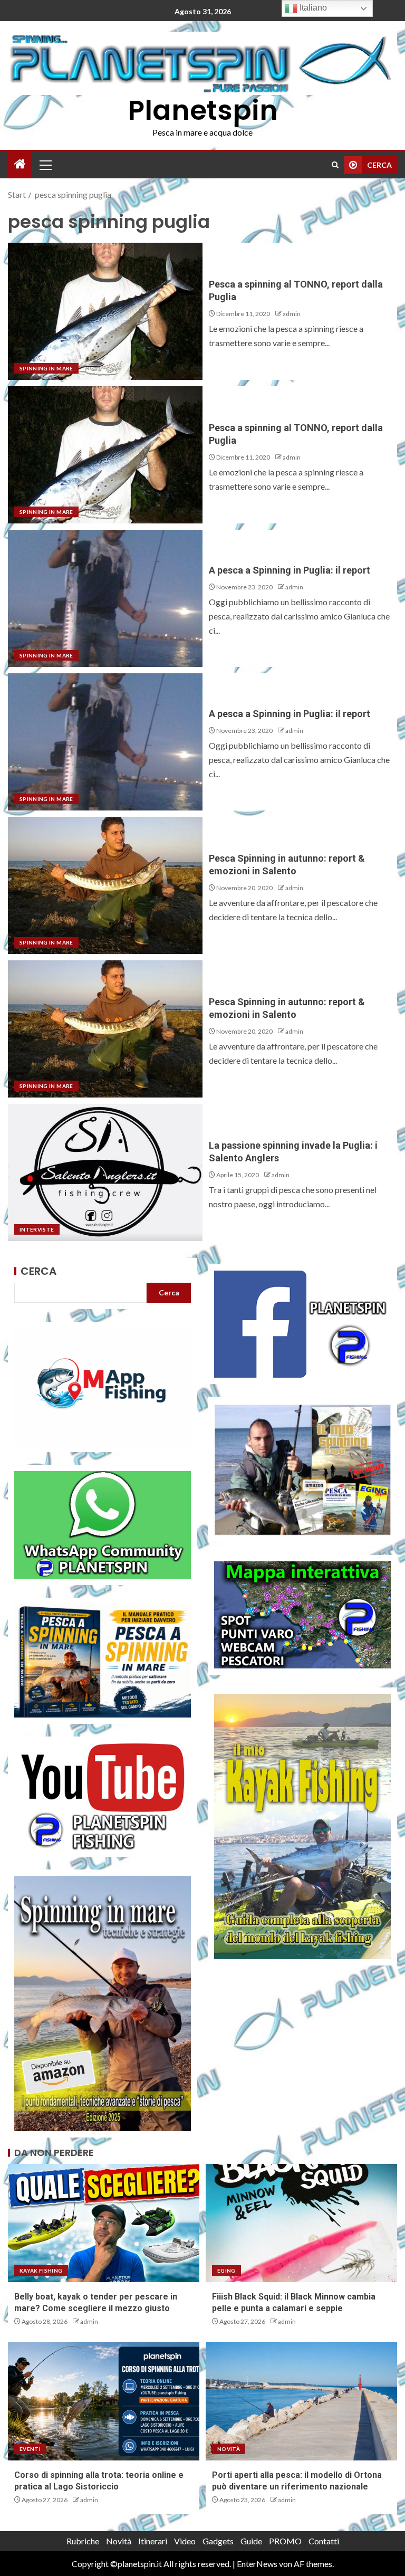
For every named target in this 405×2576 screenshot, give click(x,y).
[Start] (20, 164)
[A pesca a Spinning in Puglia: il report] (105, 598)
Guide (251, 2541)
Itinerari (153, 2541)
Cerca (38, 1271)
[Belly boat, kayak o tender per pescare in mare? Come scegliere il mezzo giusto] (104, 2223)
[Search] (335, 165)
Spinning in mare (46, 368)
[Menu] (45, 165)
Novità (229, 2449)
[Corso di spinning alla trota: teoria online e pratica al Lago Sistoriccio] (104, 2401)
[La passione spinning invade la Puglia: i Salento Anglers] (105, 1172)
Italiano (312, 8)
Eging (226, 2270)
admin (292, 314)
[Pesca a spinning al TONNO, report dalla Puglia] (105, 311)
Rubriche (83, 2541)
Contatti (324, 2541)
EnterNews (257, 2564)
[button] (45, 165)
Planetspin (203, 110)
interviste (37, 1229)
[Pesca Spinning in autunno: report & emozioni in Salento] (105, 885)
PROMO (285, 2541)
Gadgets (218, 2541)
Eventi (30, 2449)
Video (185, 2541)
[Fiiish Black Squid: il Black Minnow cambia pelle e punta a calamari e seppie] (301, 2223)
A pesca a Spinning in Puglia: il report (290, 570)
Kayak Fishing (41, 2270)
